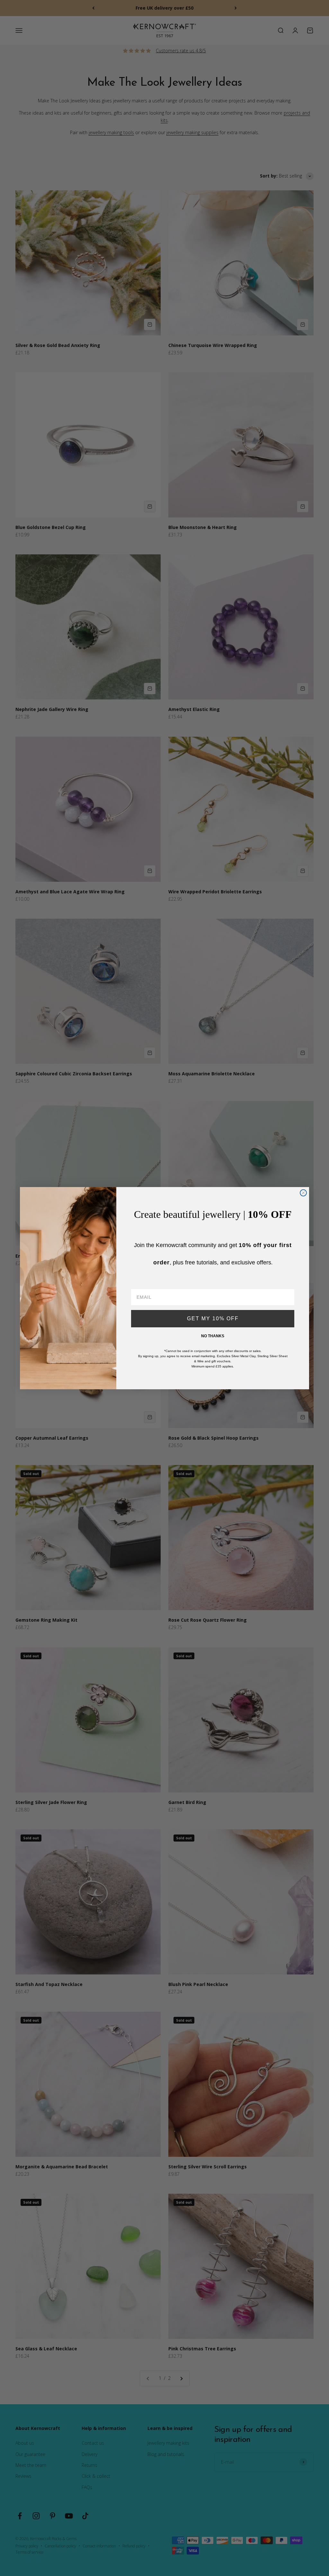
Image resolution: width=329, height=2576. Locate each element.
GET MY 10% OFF (213, 1318)
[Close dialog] (303, 1193)
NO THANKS (213, 1336)
